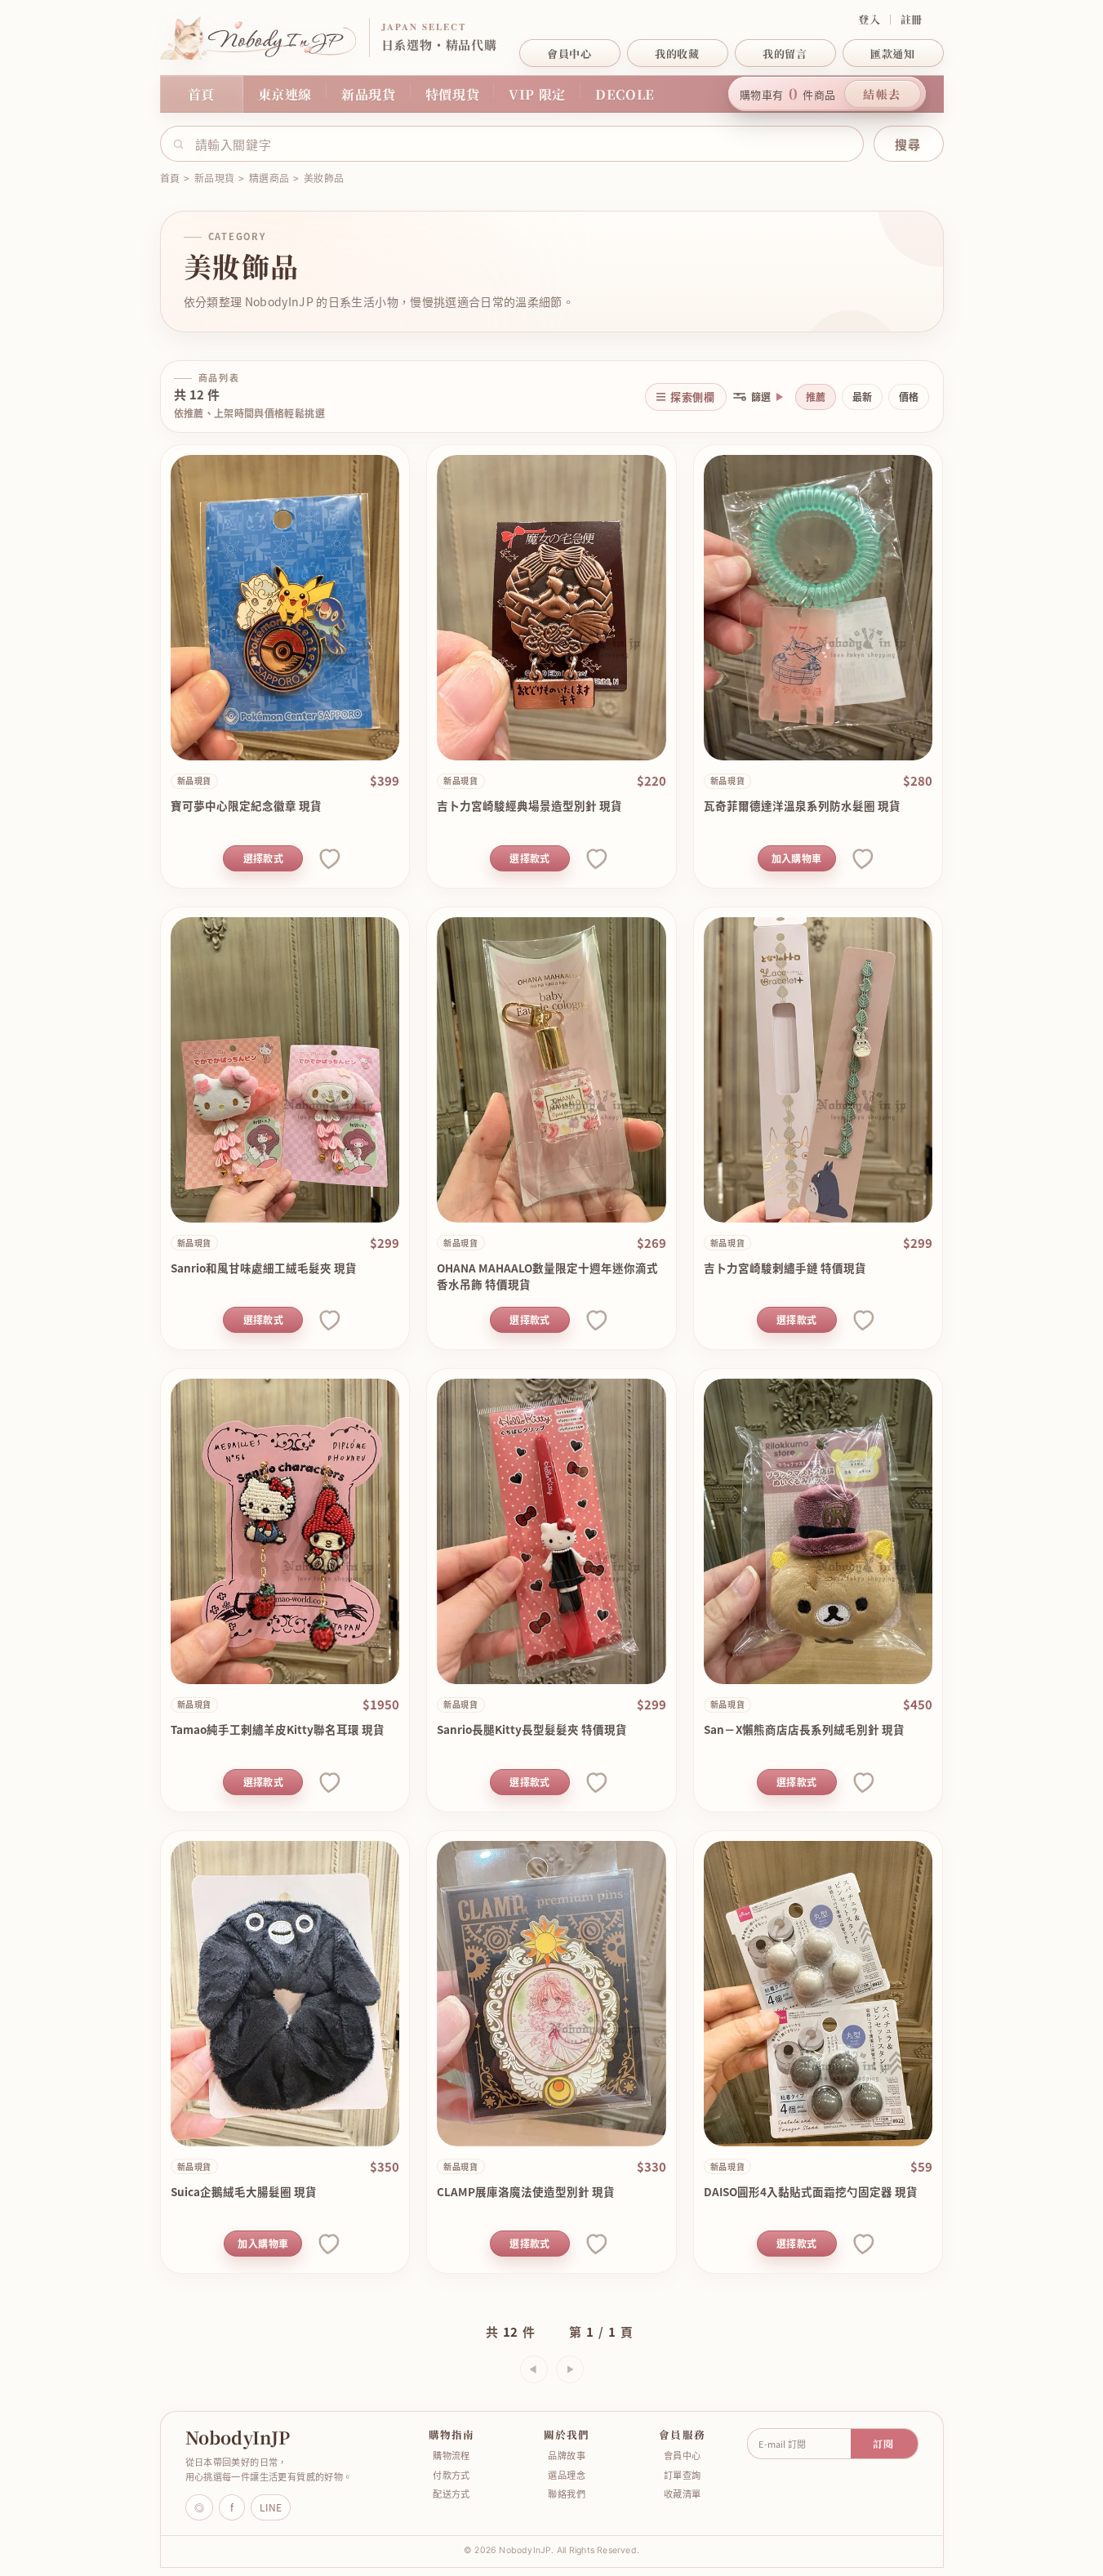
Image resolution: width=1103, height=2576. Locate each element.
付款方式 (451, 2475)
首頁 (201, 94)
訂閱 (883, 2443)
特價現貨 (453, 94)
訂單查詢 (683, 2475)
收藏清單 (683, 2494)
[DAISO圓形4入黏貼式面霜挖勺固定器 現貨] (818, 1994)
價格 (909, 397)
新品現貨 (369, 94)
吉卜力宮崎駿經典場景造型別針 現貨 (529, 805)
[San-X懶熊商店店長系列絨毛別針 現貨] (818, 1531)
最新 (862, 397)
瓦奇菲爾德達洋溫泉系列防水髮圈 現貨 (802, 805)
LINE (271, 2507)
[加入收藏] (328, 858)
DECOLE (625, 94)
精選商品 (269, 178)
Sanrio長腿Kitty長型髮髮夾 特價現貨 (532, 1729)
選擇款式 (263, 858)
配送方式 (451, 2494)
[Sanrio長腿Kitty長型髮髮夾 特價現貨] (551, 1531)
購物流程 (451, 2456)
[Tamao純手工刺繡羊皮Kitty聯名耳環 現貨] (285, 1531)
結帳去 (882, 94)
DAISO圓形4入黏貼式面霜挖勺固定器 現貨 (811, 2191)
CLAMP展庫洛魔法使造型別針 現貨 (526, 2191)
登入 (869, 20)
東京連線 (285, 94)
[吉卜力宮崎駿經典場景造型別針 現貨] (551, 608)
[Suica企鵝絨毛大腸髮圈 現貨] (285, 1994)
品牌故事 (567, 2456)
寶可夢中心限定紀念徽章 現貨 (246, 805)
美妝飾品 (324, 178)
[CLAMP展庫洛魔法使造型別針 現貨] (551, 1994)
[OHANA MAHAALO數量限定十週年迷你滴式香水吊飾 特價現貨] (551, 1070)
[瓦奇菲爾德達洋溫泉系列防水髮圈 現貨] (818, 608)
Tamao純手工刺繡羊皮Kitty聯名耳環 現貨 (278, 1729)
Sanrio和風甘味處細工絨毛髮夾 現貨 (264, 1268)
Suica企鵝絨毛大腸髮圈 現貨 (244, 2191)
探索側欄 (692, 397)
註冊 (912, 20)
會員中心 (683, 2456)
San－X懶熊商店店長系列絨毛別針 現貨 (804, 1729)
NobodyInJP (238, 2438)
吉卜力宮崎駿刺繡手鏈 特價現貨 (785, 1268)
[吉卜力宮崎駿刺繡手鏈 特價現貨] (818, 1070)
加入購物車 (797, 858)
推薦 (816, 397)
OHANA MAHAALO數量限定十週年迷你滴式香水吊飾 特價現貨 (547, 1276)
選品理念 (567, 2475)
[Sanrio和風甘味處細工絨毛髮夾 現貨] (285, 1070)
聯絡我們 (567, 2494)
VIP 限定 (537, 94)
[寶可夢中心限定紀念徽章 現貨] (285, 608)
